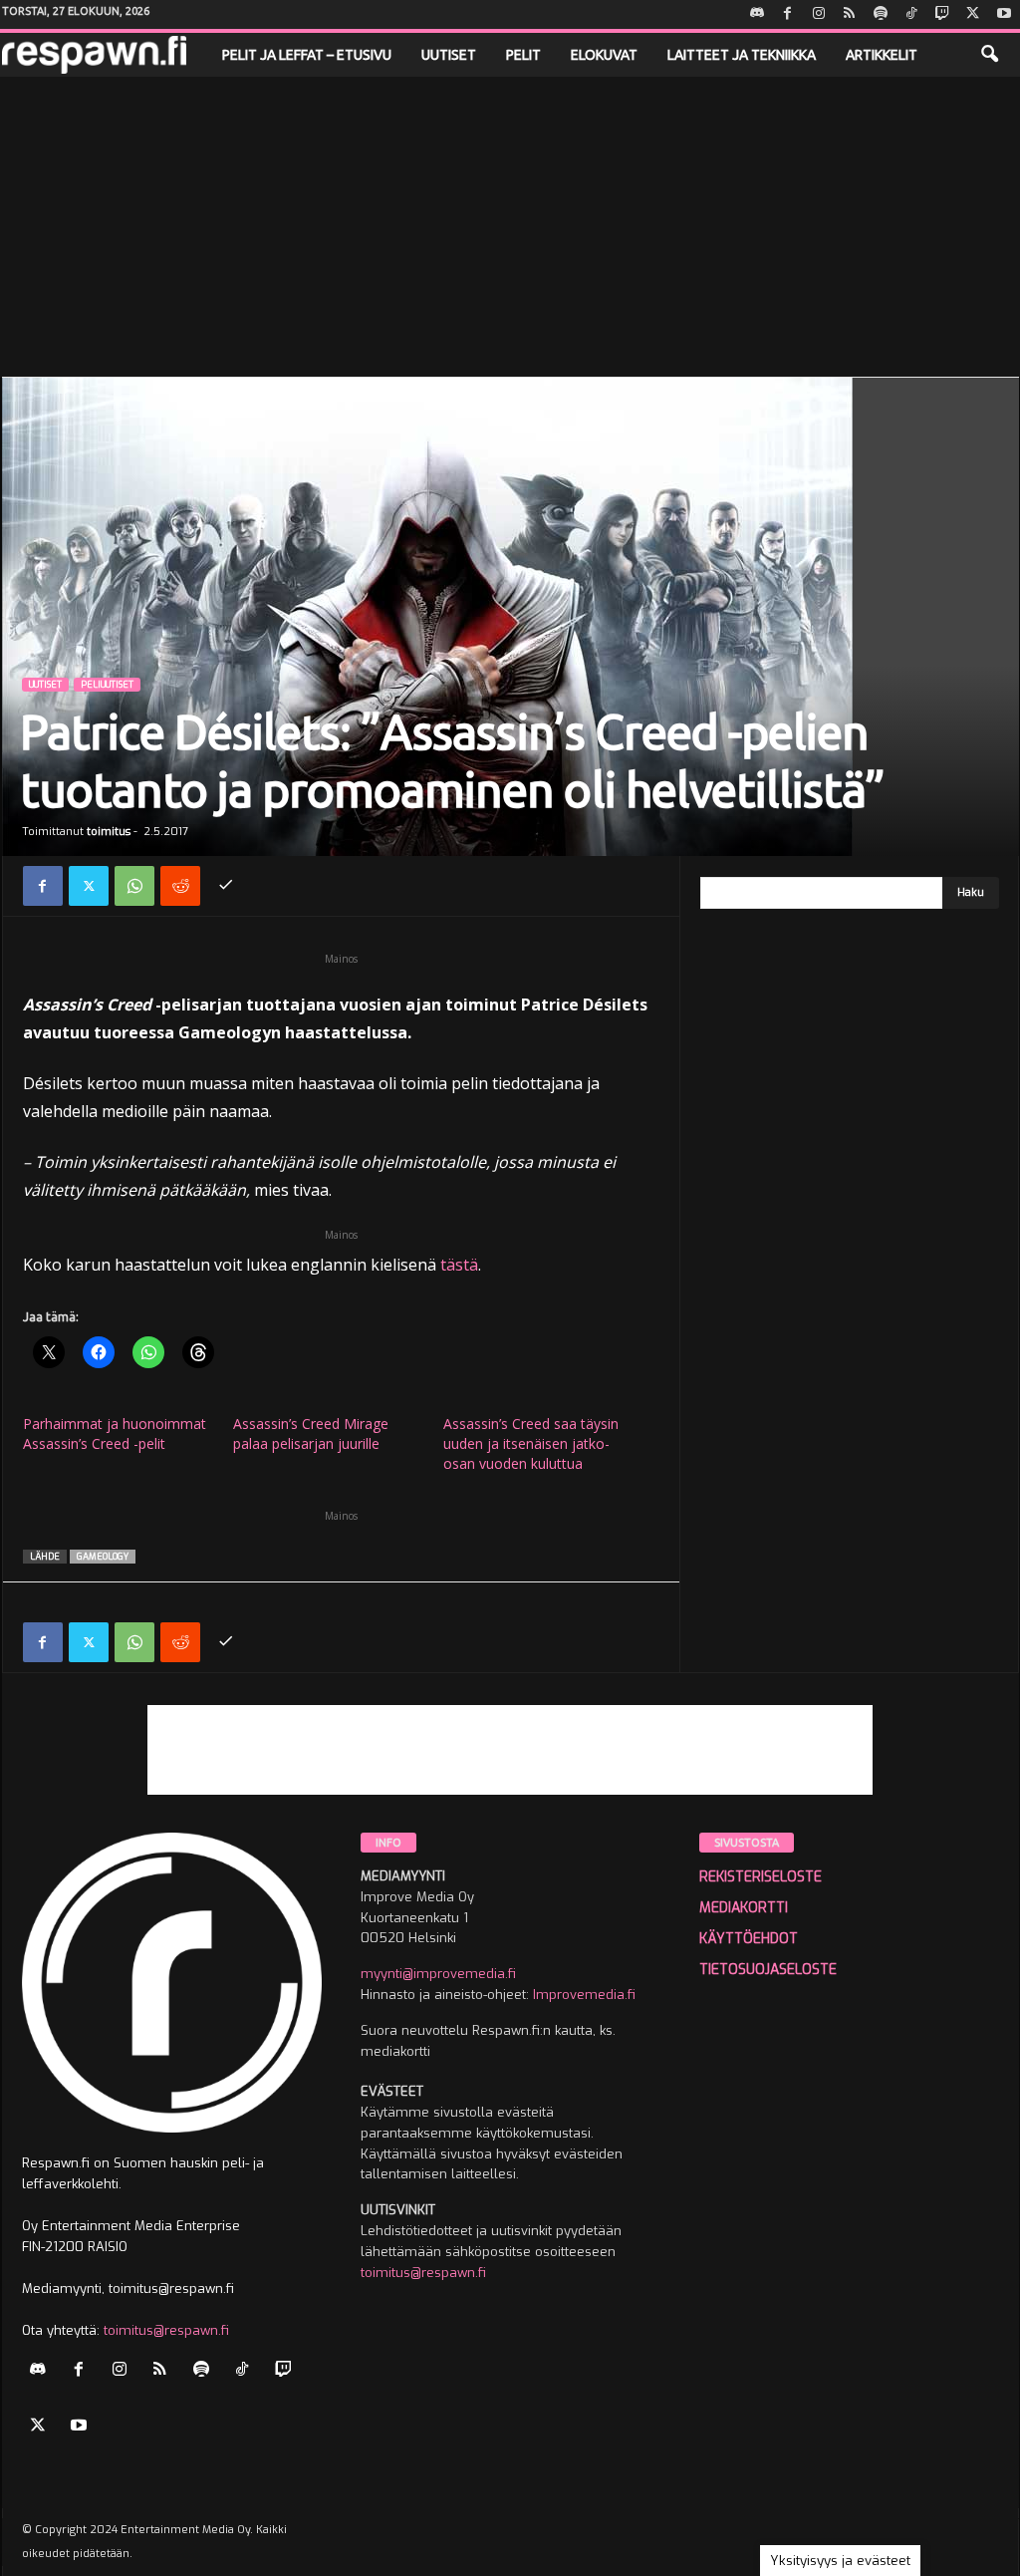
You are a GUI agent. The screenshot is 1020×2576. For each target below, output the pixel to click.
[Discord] (757, 14)
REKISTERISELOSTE (761, 1877)
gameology (103, 1557)
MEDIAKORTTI (744, 1908)
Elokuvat (604, 55)
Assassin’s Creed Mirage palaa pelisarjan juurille (311, 1433)
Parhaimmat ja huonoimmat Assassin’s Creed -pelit (115, 1433)
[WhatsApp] (134, 886)
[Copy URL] (226, 886)
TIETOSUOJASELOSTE (768, 1970)
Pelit (523, 55)
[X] (973, 14)
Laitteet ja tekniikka (742, 55)
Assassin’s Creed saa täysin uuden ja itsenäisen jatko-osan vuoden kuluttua (531, 1443)
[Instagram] (819, 14)
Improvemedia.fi (584, 1995)
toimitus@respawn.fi (166, 2330)
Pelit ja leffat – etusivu (307, 55)
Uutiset (449, 55)
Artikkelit (882, 55)
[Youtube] (1004, 14)
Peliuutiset (107, 685)
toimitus (109, 832)
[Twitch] (942, 14)
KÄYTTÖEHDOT (749, 1939)
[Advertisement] (510, 226)
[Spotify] (881, 14)
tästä (459, 1265)
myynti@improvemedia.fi (438, 1974)
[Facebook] (788, 14)
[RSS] (850, 14)
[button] (989, 55)
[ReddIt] (180, 886)
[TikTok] (911, 14)
